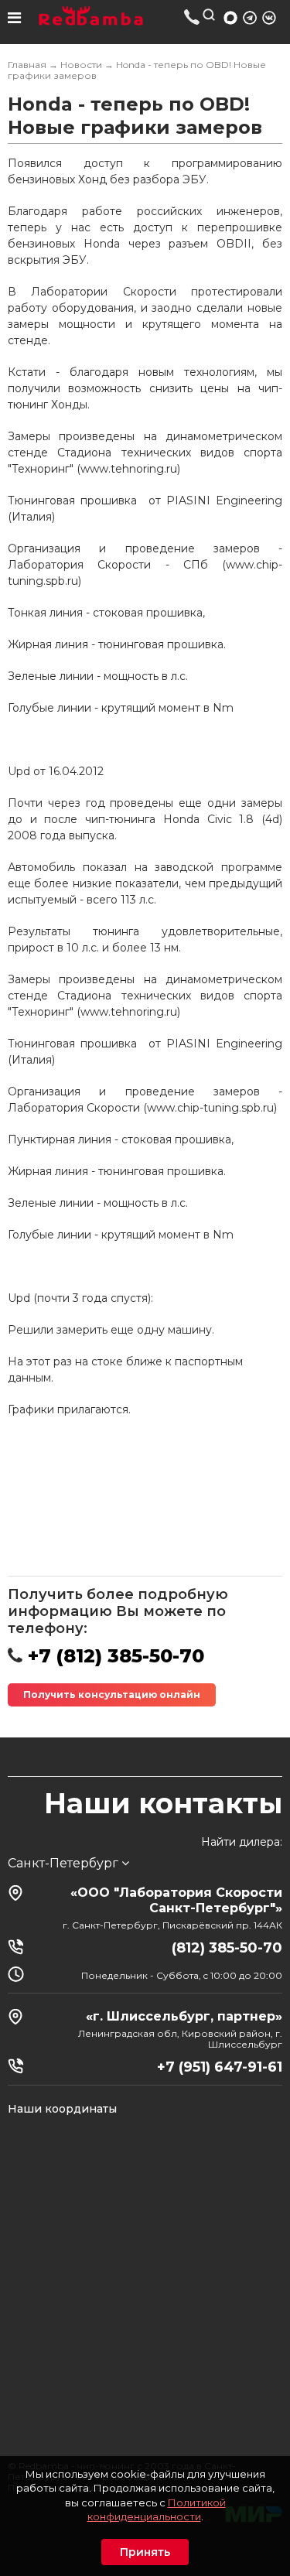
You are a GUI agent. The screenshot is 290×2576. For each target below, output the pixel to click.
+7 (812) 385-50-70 (192, 17)
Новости (81, 65)
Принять (145, 2552)
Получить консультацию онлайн (112, 1695)
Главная (27, 65)
